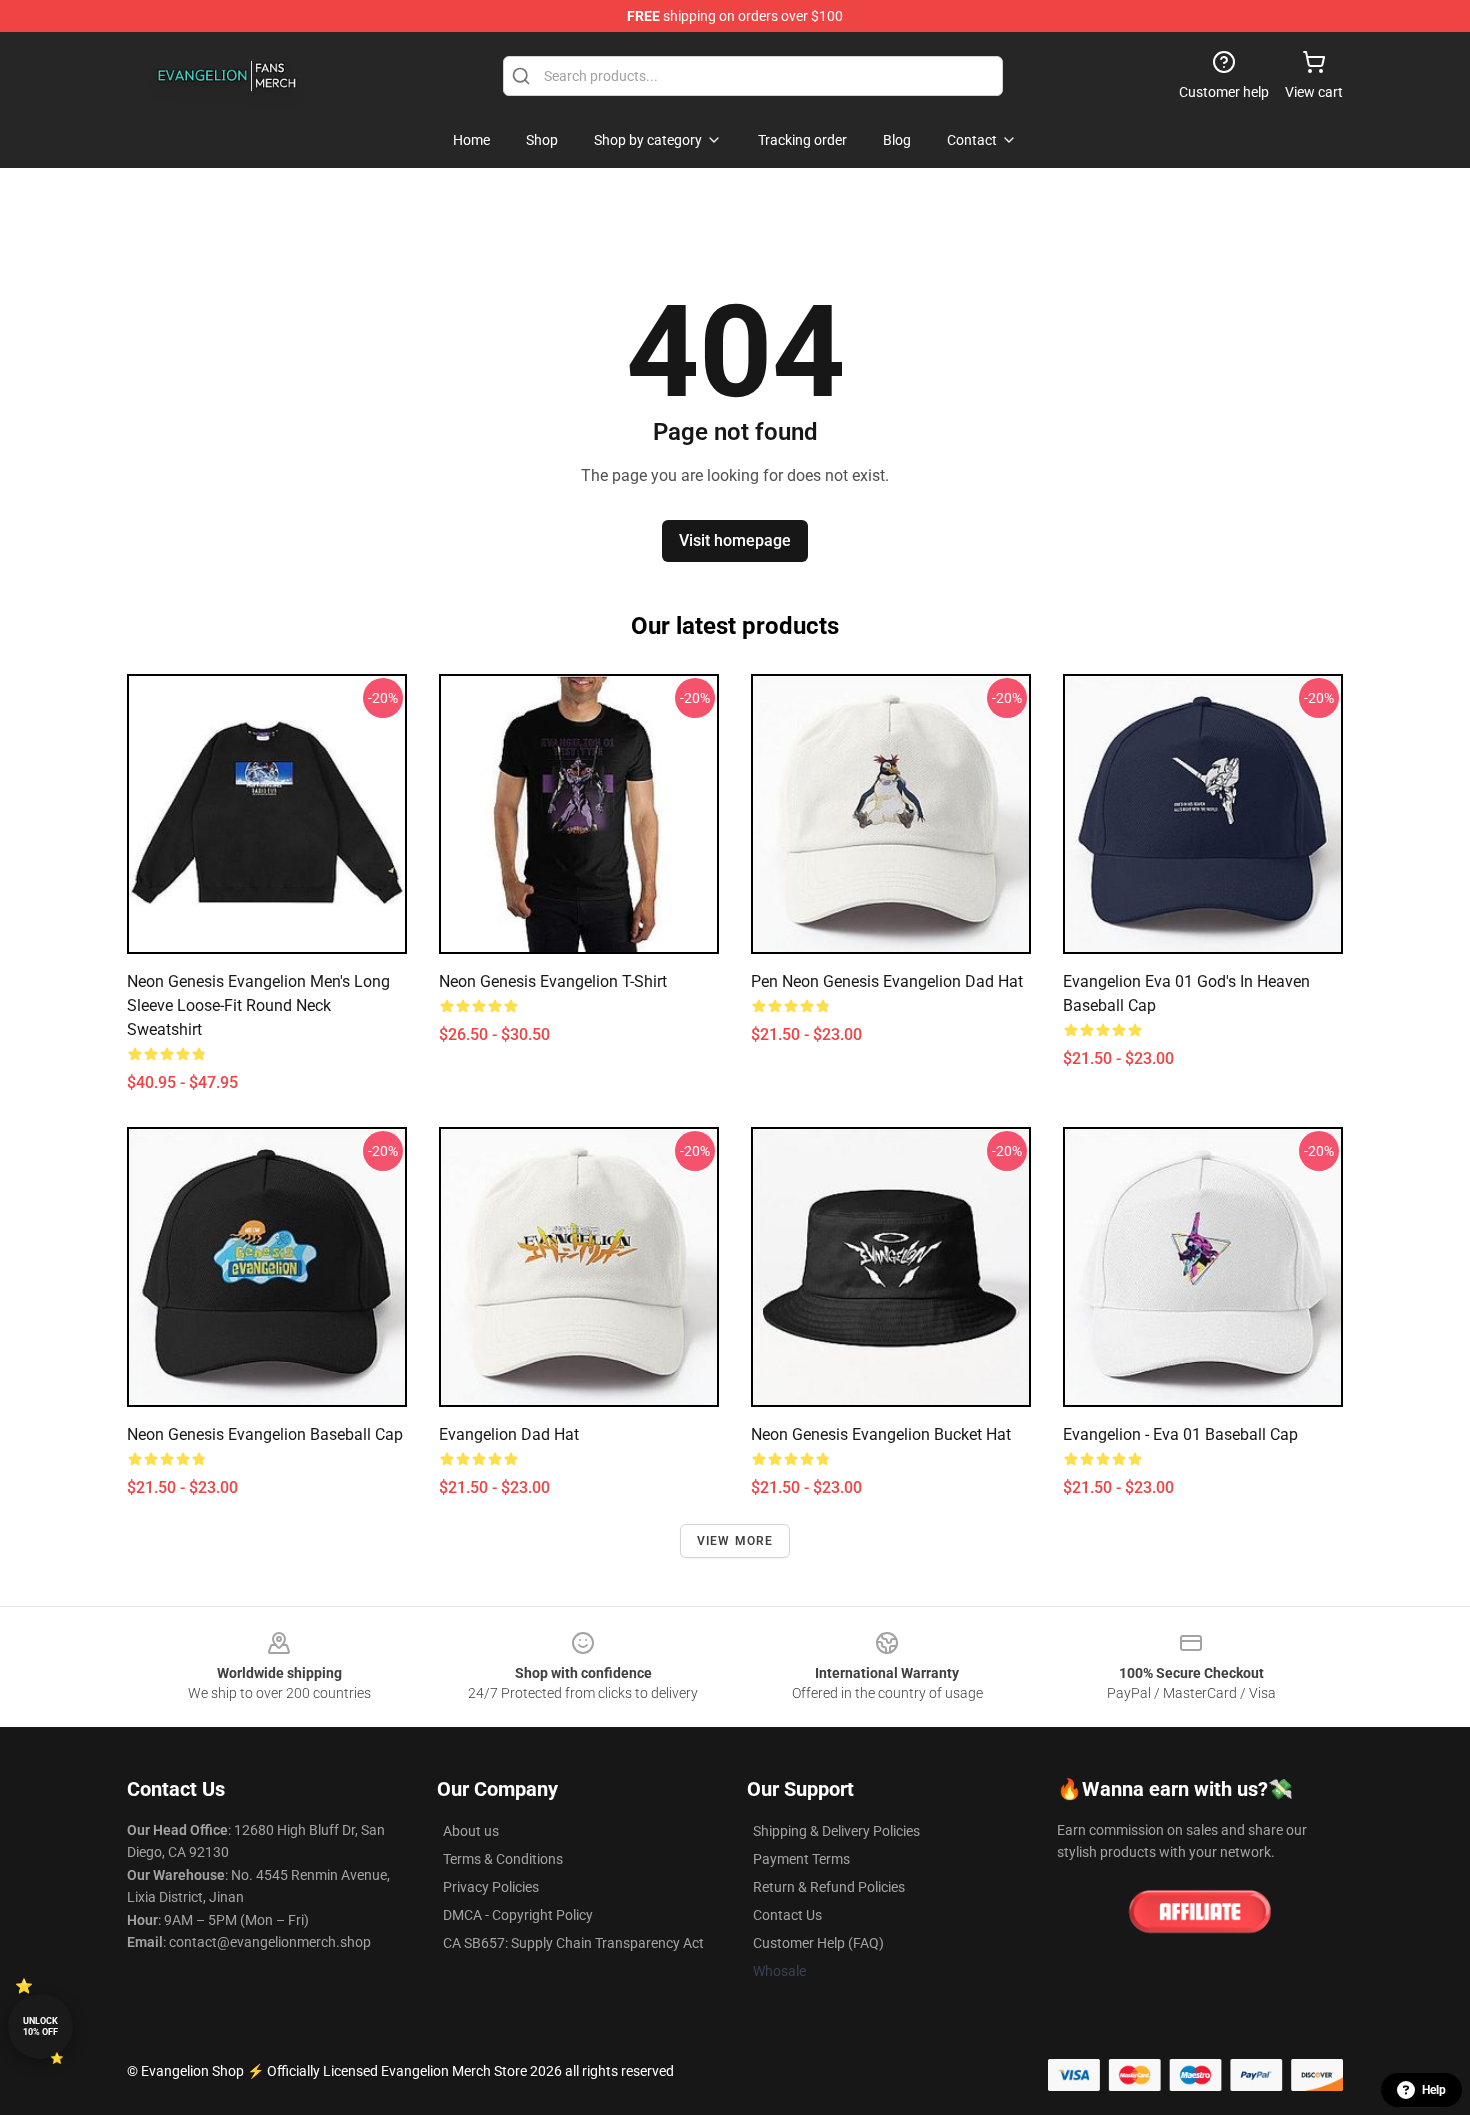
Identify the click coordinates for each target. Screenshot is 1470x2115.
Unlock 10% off (40, 2026)
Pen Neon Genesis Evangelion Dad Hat (887, 981)
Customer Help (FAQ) (818, 1943)
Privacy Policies (491, 1887)
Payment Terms (801, 1859)
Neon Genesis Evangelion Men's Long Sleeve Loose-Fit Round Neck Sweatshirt (258, 1005)
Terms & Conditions (503, 1859)
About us (471, 1831)
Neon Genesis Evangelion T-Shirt (553, 981)
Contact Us (787, 1915)
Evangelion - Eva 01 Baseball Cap (1180, 1434)
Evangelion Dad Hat (509, 1434)
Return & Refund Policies (829, 1887)
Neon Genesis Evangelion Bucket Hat (881, 1434)
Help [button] (1434, 2090)
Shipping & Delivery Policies (836, 1831)
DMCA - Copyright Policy (518, 1915)
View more (735, 1541)
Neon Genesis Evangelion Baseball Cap (265, 1434)
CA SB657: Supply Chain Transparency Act (573, 1943)
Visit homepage (735, 540)
